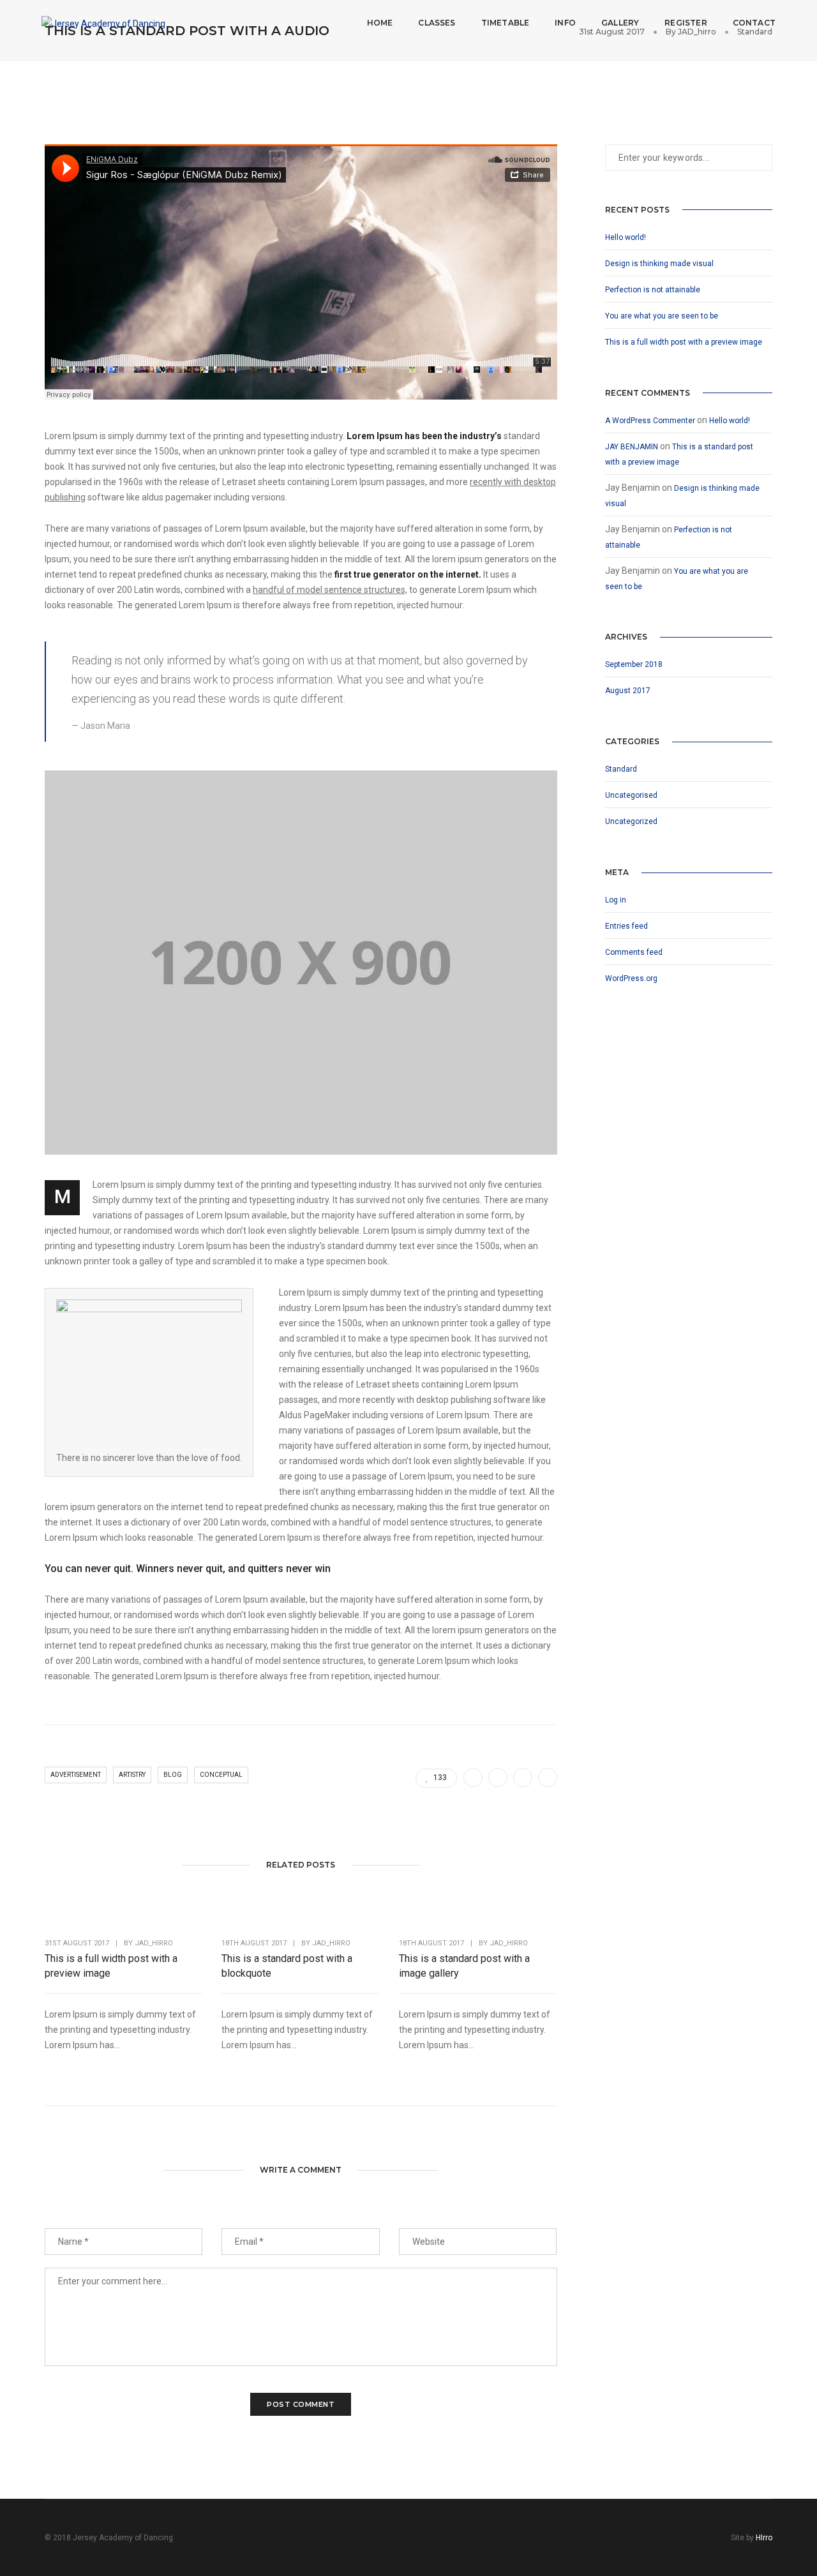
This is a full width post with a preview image (111, 1966)
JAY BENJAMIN (632, 447)
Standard (621, 769)
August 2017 (628, 691)
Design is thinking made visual (659, 264)
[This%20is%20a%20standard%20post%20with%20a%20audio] (473, 1778)
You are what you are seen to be (662, 316)
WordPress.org (631, 978)
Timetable (506, 23)
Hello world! (626, 237)
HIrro (764, 2538)
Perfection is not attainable (653, 290)
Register (686, 23)
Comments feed (634, 952)
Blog (173, 1775)
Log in (616, 900)
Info (565, 23)
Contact (754, 23)
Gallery (620, 23)
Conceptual (221, 1775)
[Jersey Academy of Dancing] (103, 22)
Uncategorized (631, 821)
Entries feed (626, 926)
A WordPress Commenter (650, 421)
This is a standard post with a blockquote (287, 1966)
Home (380, 23)
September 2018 (634, 664)
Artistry (132, 1775)
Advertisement (76, 1775)
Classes (437, 23)
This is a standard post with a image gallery (464, 1966)
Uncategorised (631, 795)
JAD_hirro (154, 1943)
